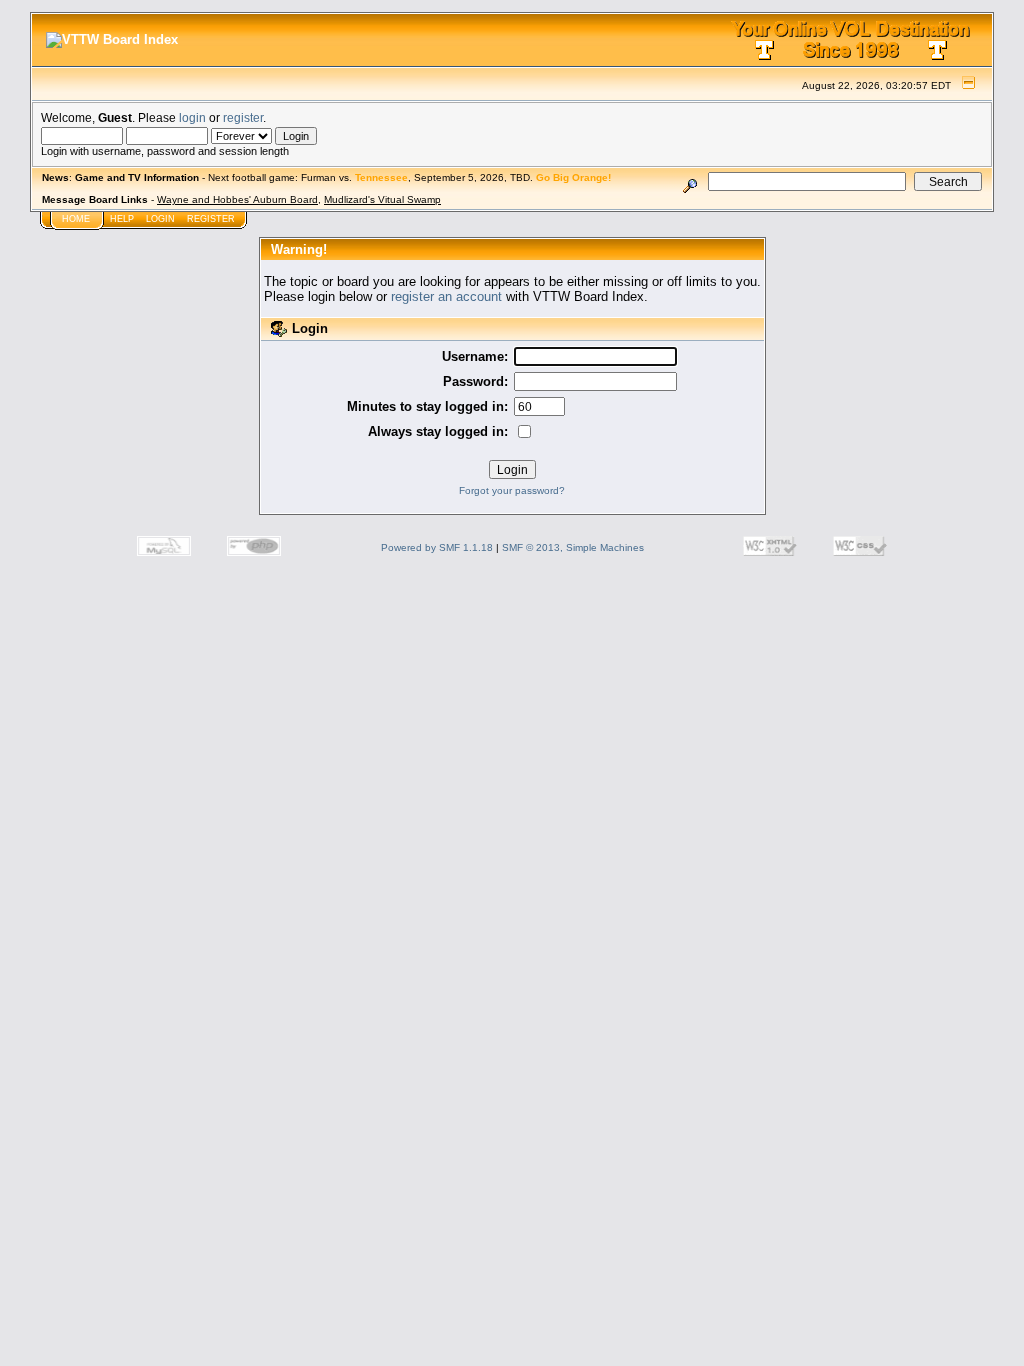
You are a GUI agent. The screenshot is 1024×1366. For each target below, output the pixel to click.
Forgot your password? (512, 490)
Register (211, 219)
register (243, 117)
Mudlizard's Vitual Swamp (382, 199)
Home (76, 219)
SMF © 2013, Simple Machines (573, 547)
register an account (446, 296)
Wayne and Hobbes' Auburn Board (237, 199)
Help (122, 219)
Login (160, 219)
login (192, 117)
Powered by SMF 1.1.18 (437, 547)
